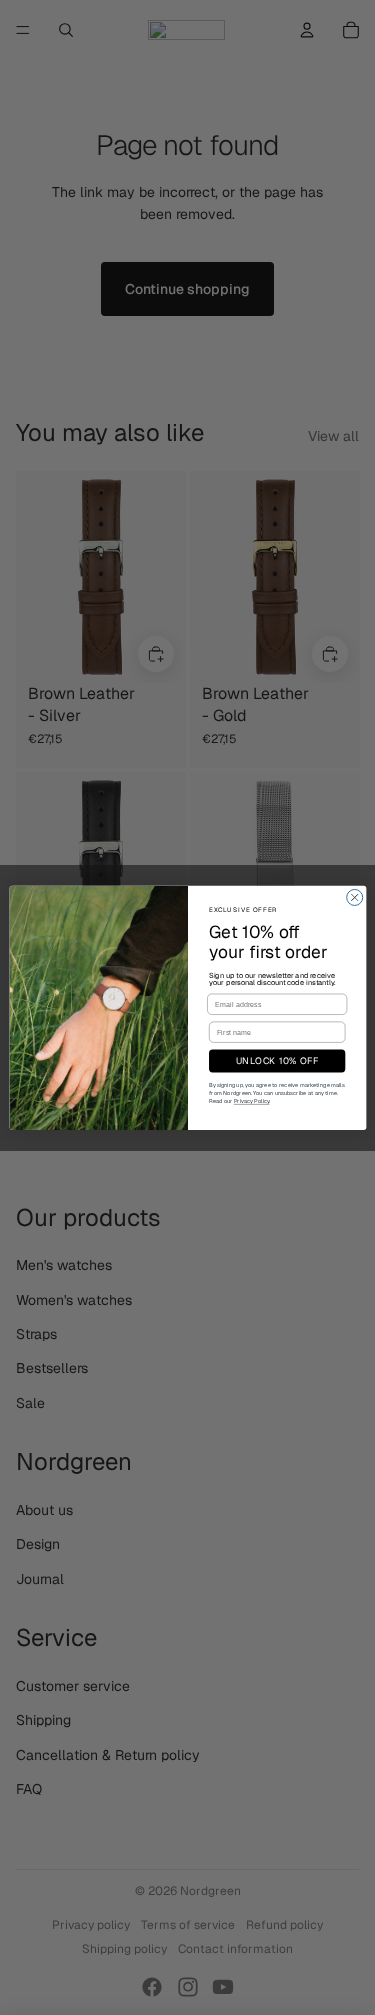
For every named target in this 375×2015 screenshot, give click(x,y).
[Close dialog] (354, 897)
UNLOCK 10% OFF (276, 1061)
